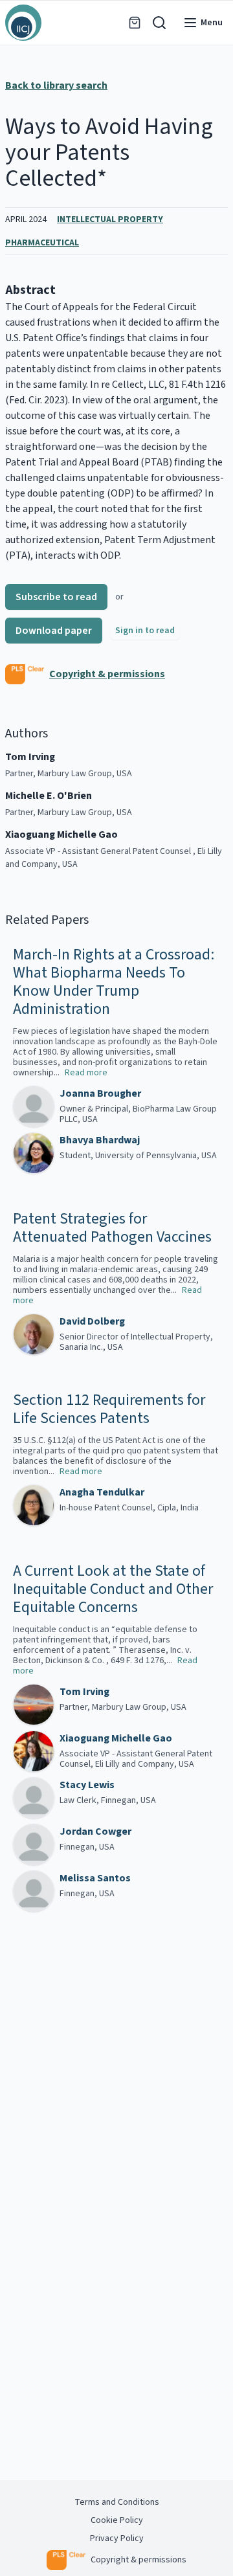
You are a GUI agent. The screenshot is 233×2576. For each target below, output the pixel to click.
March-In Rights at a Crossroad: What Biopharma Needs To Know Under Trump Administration (114, 982)
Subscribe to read (56, 597)
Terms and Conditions (117, 2502)
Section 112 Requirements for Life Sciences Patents (109, 1409)
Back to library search (56, 85)
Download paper (54, 631)
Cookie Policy (117, 2520)
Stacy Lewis (87, 1785)
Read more (86, 1073)
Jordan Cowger (95, 1831)
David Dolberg (92, 1321)
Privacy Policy (117, 2538)
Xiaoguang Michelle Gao (116, 1738)
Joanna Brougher (100, 1093)
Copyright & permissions (107, 674)
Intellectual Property (110, 219)
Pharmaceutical (42, 243)
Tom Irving (84, 1692)
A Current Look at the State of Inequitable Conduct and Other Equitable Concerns (113, 1589)
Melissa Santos (95, 1878)
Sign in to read (145, 631)
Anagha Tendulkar (102, 1492)
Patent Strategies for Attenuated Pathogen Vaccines (112, 1228)
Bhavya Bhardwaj (100, 1140)
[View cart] (135, 23)
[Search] (159, 23)
